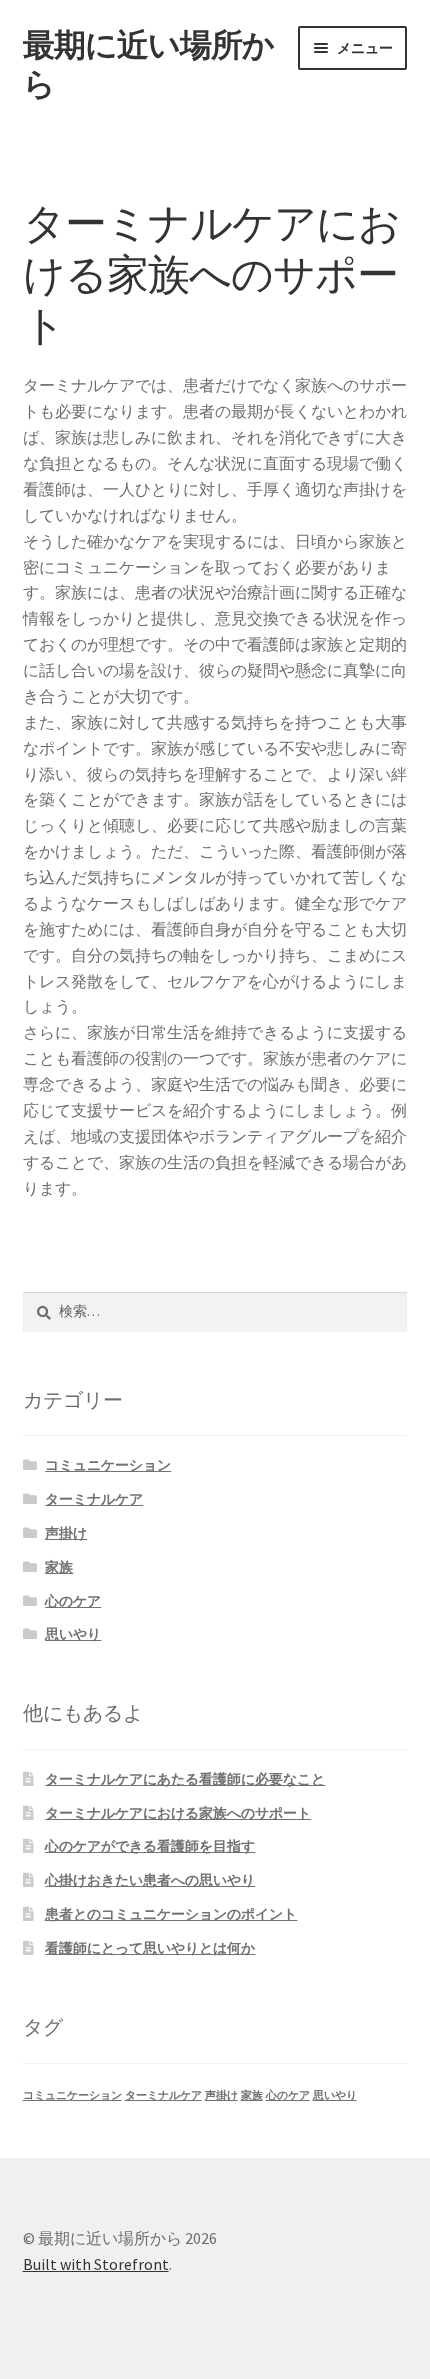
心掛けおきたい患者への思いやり (150, 1880)
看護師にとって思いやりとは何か (150, 1948)
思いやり (73, 1634)
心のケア (73, 1601)
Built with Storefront (96, 2264)
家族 (59, 1567)
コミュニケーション (108, 1465)
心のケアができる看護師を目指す (150, 1846)
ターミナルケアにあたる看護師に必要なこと (185, 1779)
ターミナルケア (94, 1499)
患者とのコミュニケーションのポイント (171, 1914)
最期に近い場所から (148, 64)
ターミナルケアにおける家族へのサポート (178, 1813)
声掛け (66, 1533)
